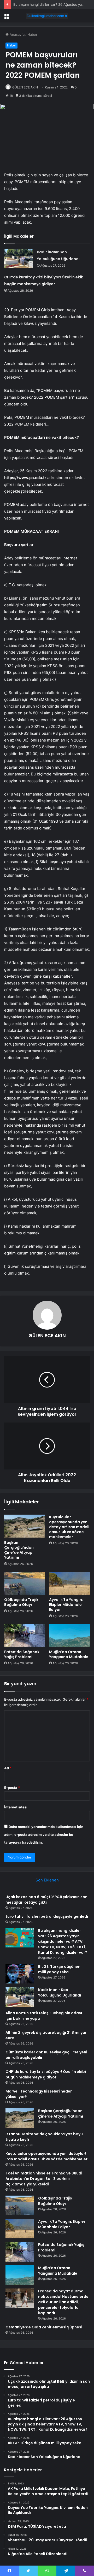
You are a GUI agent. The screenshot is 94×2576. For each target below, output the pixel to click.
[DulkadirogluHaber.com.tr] (47, 16)
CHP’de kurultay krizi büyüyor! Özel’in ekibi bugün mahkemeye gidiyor (46, 2074)
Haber (32, 34)
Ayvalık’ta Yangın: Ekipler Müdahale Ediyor (66, 1605)
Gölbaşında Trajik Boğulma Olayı (21, 1602)
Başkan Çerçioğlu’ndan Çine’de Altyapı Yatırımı (19, 1550)
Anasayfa (17, 34)
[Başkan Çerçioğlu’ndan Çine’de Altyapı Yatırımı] (25, 1526)
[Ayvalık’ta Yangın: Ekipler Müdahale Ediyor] (69, 1583)
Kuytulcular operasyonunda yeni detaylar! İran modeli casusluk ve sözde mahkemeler (69, 1527)
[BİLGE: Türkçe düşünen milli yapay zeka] (20, 1974)
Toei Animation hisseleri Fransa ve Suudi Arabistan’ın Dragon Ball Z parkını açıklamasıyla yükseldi (44, 2179)
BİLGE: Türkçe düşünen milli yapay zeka (59, 1969)
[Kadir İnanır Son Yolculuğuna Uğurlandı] (19, 258)
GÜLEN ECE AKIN (25, 87)
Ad (8, 1768)
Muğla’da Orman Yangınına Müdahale (69, 1654)
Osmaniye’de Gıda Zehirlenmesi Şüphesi (44, 2327)
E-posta (12, 1788)
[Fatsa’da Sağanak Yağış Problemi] (25, 1635)
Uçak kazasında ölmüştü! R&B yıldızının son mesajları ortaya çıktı (46, 1900)
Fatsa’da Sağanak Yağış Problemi (22, 1654)
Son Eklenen (47, 1880)
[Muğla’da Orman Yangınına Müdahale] (69, 1635)
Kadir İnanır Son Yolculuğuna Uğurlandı (60, 1992)
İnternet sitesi (16, 1807)
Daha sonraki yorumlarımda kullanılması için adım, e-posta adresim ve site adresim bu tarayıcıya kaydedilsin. (44, 1834)
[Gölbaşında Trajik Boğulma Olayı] (25, 1583)
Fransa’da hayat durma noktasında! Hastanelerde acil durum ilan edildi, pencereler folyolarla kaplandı (63, 2302)
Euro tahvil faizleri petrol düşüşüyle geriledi (47, 1916)
